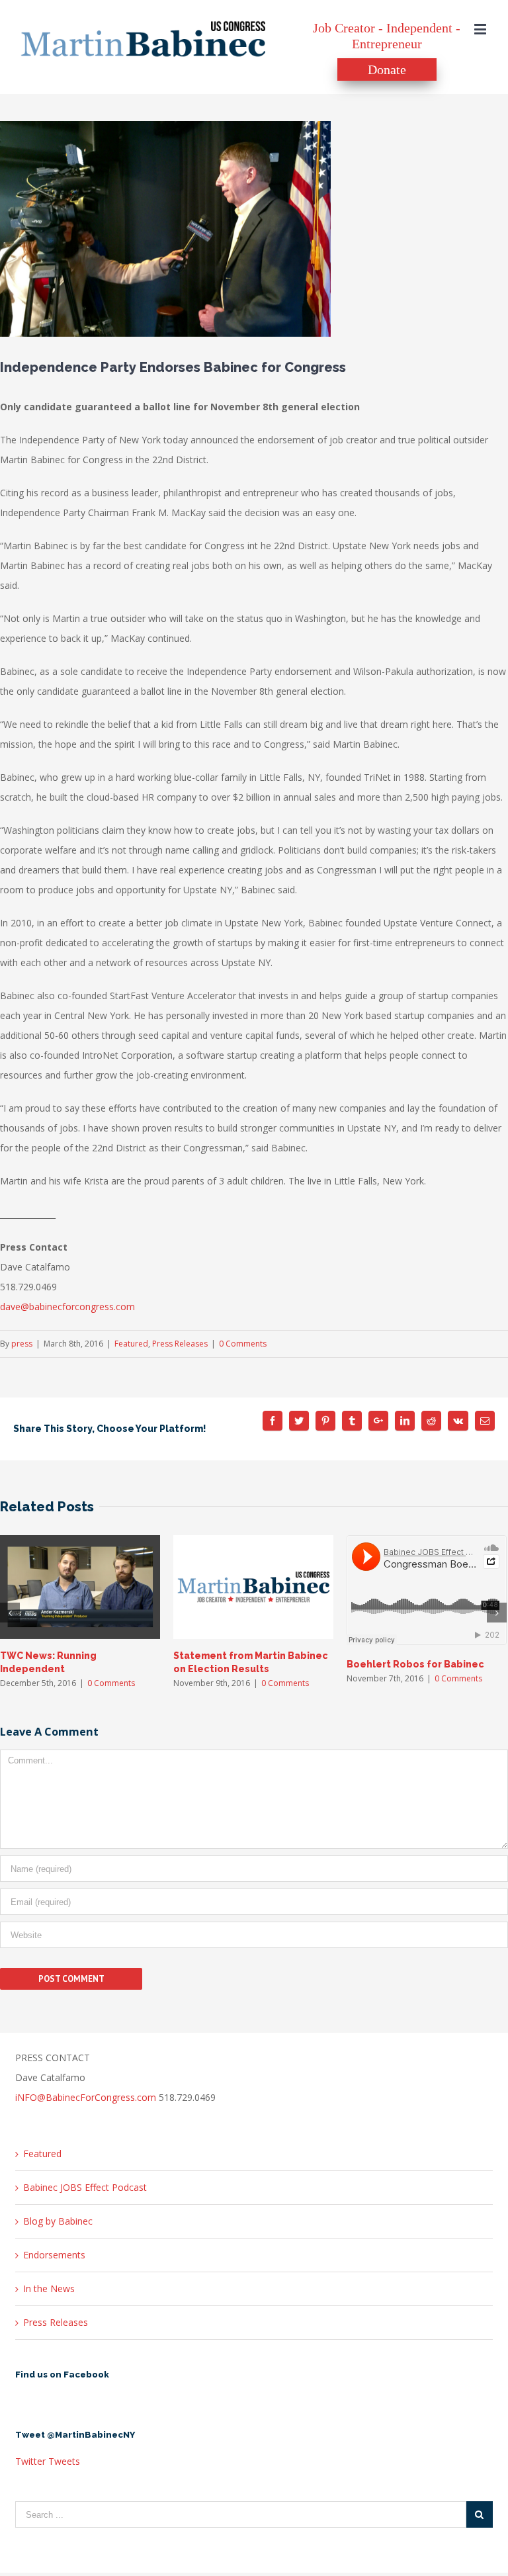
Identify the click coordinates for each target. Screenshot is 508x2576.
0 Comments (243, 1344)
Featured (131, 1344)
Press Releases (180, 1344)
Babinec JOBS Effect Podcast (85, 2187)
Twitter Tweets (48, 2461)
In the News (49, 2288)
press (22, 1344)
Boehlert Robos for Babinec (415, 1664)
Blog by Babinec (58, 2221)
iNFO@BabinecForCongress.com (86, 2097)
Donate (387, 69)
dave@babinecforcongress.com (67, 1307)
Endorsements (54, 2255)
